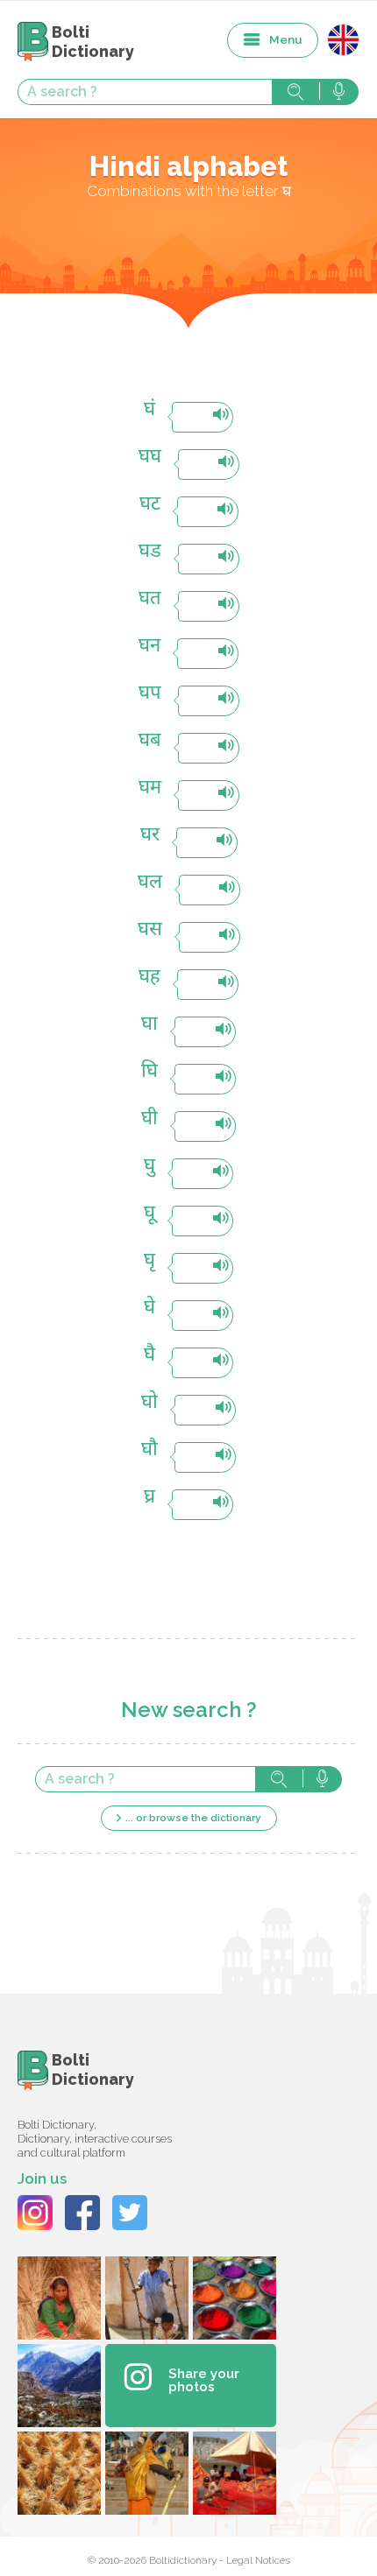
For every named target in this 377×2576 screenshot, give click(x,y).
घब (150, 741)
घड (150, 552)
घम (150, 788)
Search (295, 92)
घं (149, 410)
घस (150, 930)
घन (149, 647)
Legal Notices (258, 2560)
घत (150, 599)
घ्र (149, 1498)
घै (149, 1356)
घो (149, 1403)
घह (149, 978)
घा (149, 1025)
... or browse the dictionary (193, 1818)
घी (149, 1119)
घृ (149, 1261)
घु (149, 1167)
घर (150, 836)
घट (150, 505)
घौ (149, 1450)
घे (149, 1309)
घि (149, 1072)
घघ (150, 457)
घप (150, 694)
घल (150, 883)
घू (149, 1214)
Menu (286, 39)
